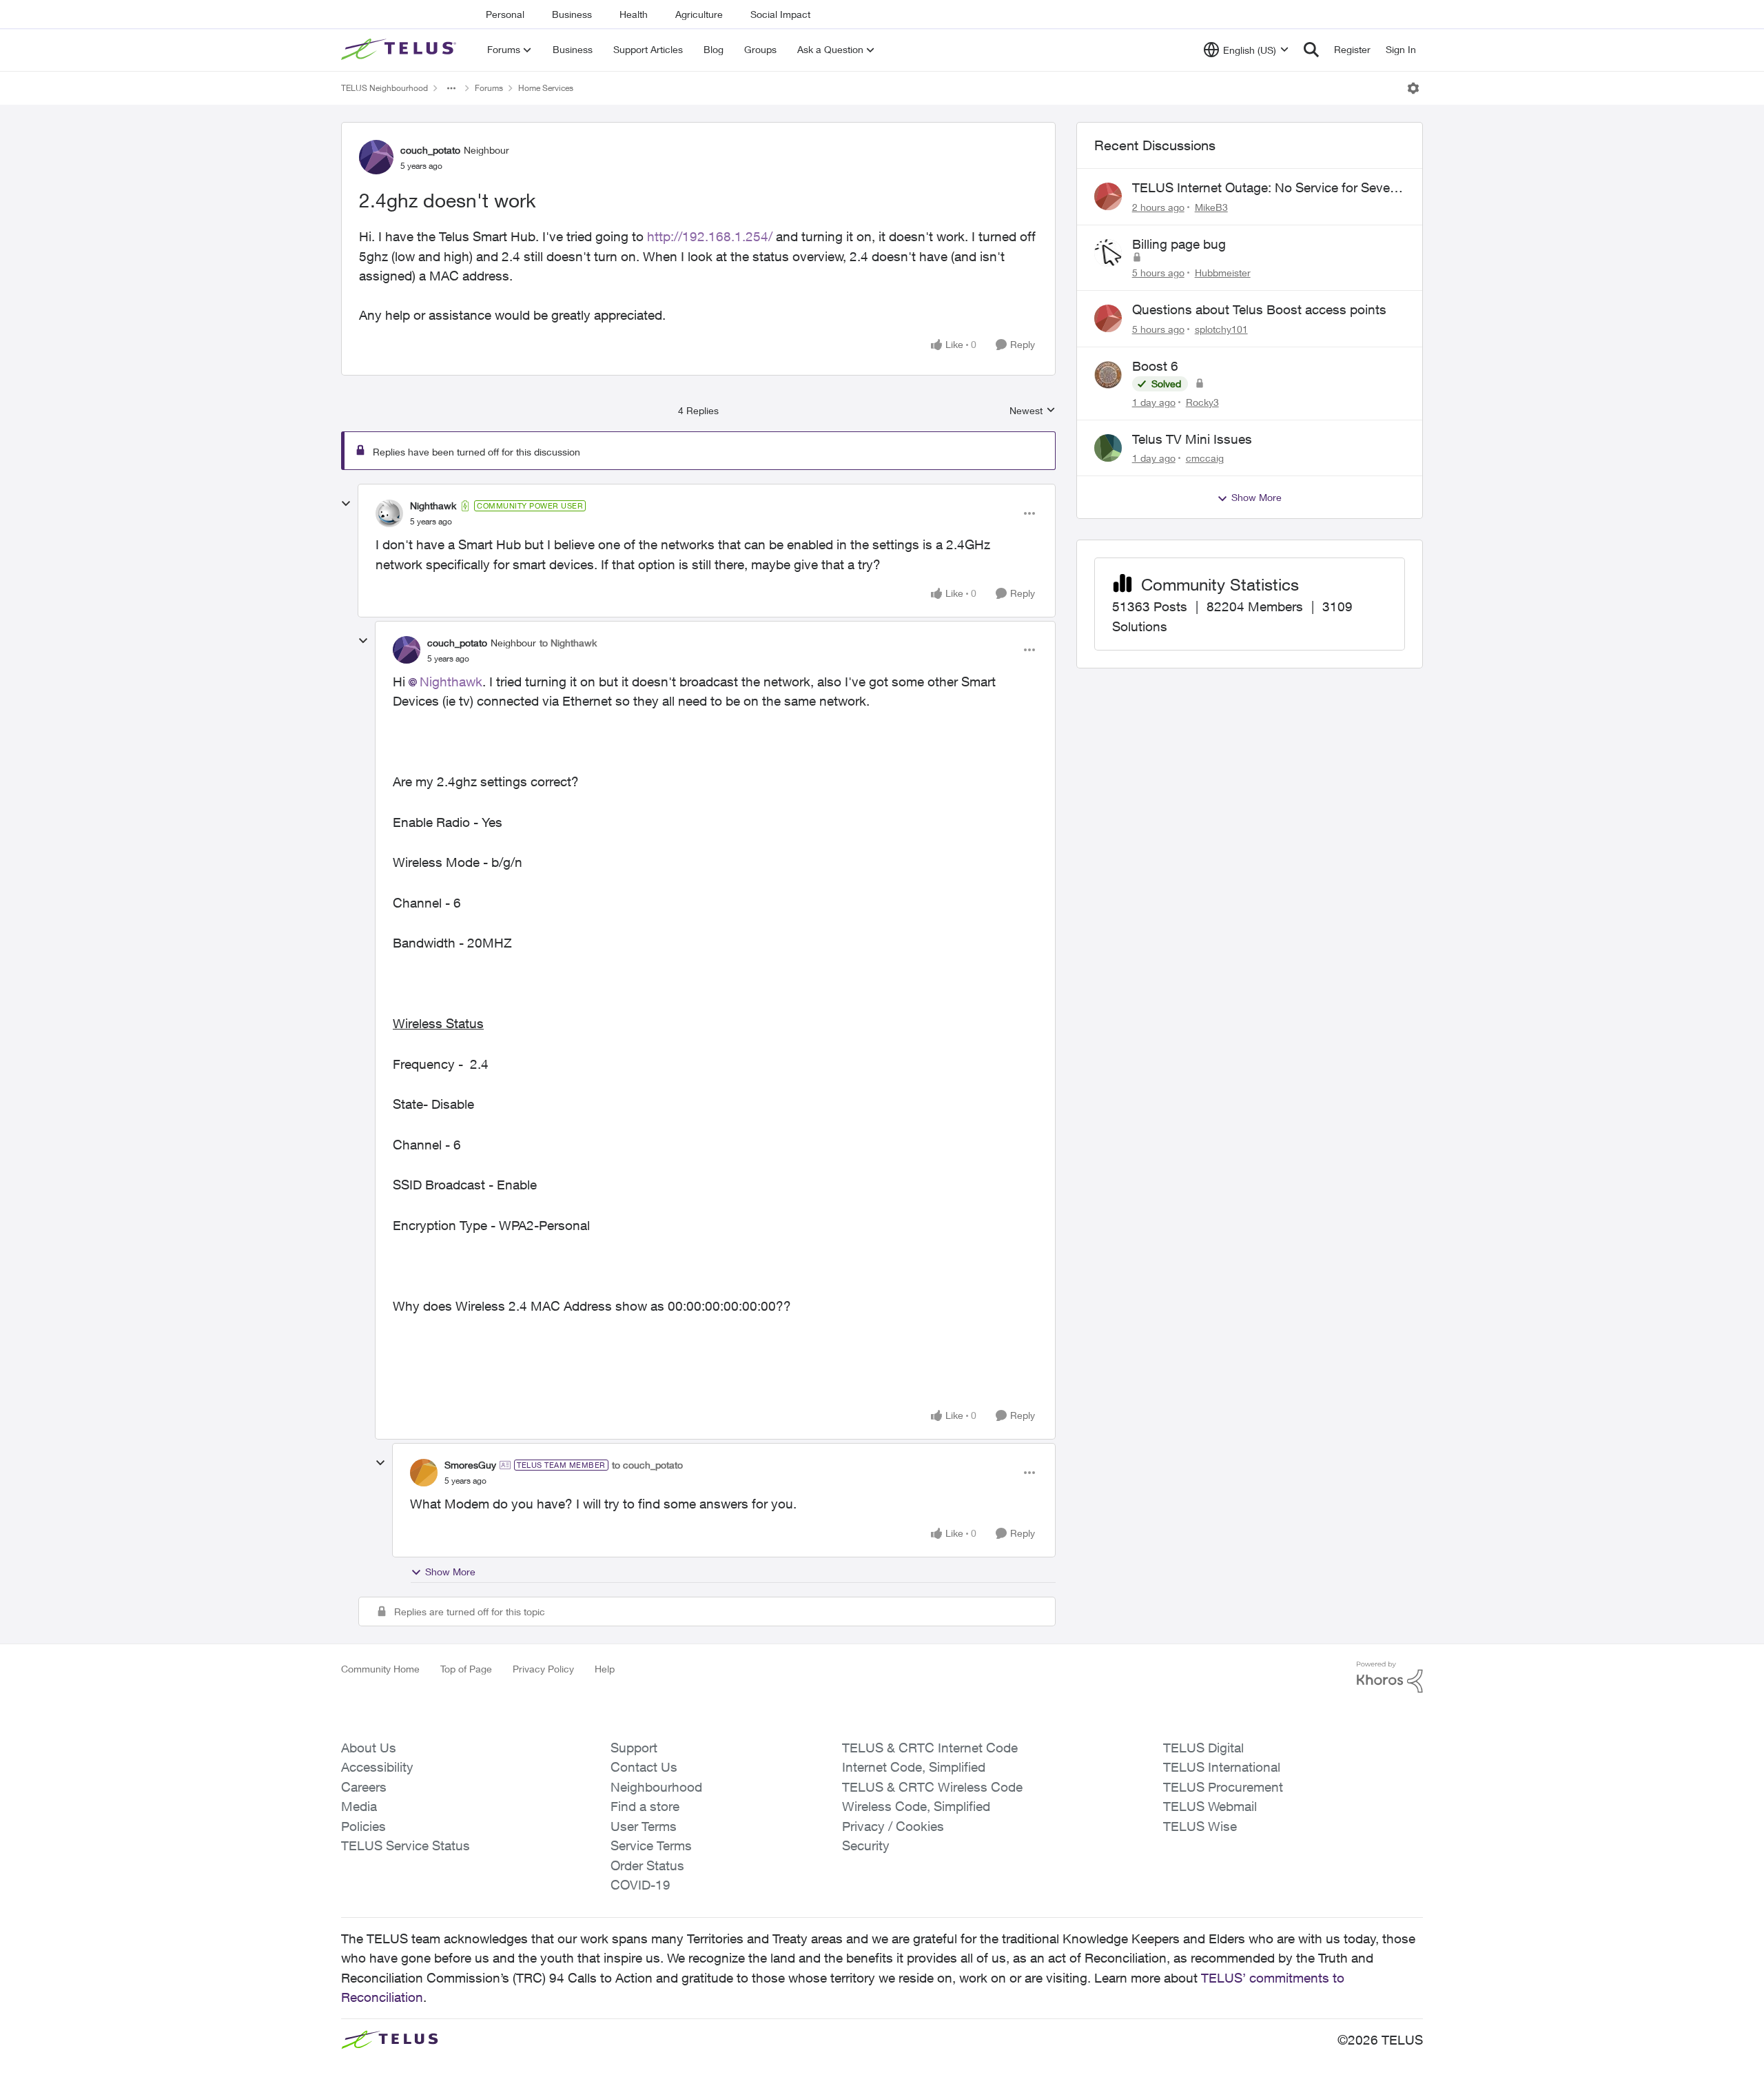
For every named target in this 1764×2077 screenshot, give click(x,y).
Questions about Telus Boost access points (1259, 309)
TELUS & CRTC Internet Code (930, 1748)
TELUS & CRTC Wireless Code (932, 1787)
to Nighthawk (568, 643)
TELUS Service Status (406, 1845)
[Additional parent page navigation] (451, 88)
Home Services (546, 88)
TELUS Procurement (1223, 1787)
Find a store (645, 1806)
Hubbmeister (1223, 273)
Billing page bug (1179, 244)
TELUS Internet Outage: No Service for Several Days (1268, 188)
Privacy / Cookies (893, 1826)
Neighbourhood (656, 1787)
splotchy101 (1221, 329)
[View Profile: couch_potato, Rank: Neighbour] (376, 157)
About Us (369, 1748)
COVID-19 (640, 1885)
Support (634, 1748)
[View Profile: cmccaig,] (1108, 448)
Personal (505, 14)
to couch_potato (647, 1465)
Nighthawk (433, 505)
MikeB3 (1211, 207)
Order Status (647, 1865)
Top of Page (466, 1669)
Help (605, 1669)
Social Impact (780, 14)
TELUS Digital (1203, 1748)
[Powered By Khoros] (1390, 1677)
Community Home (380, 1669)
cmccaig (1205, 458)
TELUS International (1222, 1767)
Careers (364, 1787)
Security (866, 1845)
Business (572, 14)
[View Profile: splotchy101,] (1108, 318)
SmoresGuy (470, 1465)
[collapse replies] (346, 504)
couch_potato (430, 150)
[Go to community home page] (400, 50)
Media (359, 1806)
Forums (489, 88)
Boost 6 (1155, 366)
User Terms (644, 1826)
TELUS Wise (1200, 1826)
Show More (450, 1572)
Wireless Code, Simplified (916, 1806)
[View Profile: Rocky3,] (1108, 375)
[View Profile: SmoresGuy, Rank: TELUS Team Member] (424, 1473)
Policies (363, 1826)
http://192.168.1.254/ (710, 236)
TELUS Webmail (1210, 1806)
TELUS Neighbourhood (384, 88)
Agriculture (699, 14)
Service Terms (651, 1845)
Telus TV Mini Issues (1192, 439)
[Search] (1311, 50)
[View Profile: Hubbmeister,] (1108, 253)
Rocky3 (1202, 402)
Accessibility (377, 1767)
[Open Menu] (1413, 88)
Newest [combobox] (1033, 411)
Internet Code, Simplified (914, 1767)
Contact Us (644, 1767)
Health (634, 14)
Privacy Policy (543, 1669)
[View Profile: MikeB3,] (1108, 196)
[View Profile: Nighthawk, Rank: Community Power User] (389, 513)
